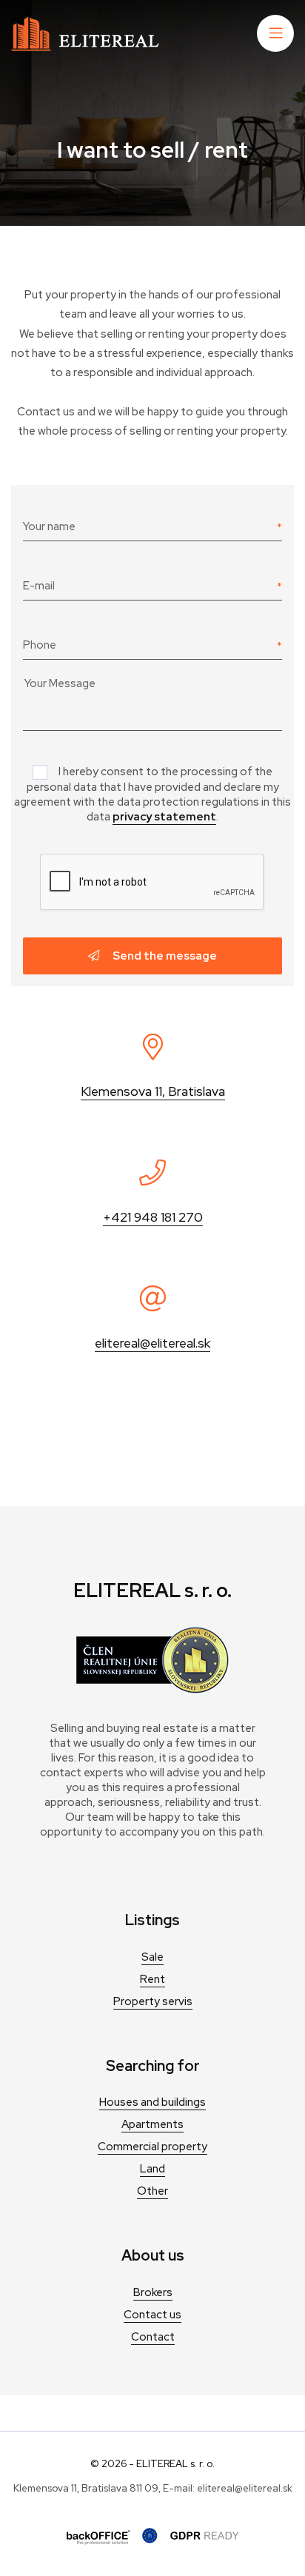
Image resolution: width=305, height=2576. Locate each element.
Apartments (152, 2124)
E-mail (39, 586)
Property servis (153, 2001)
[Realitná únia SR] (152, 1690)
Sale (152, 1957)
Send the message (164, 956)
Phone (40, 645)
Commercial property (152, 2147)
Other (152, 2191)
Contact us (152, 2315)
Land (152, 2169)
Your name (49, 526)
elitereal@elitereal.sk (152, 1343)
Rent (152, 1979)
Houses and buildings (152, 2102)
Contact (153, 2337)
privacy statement (164, 817)
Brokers (153, 2292)
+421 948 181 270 (153, 1217)
